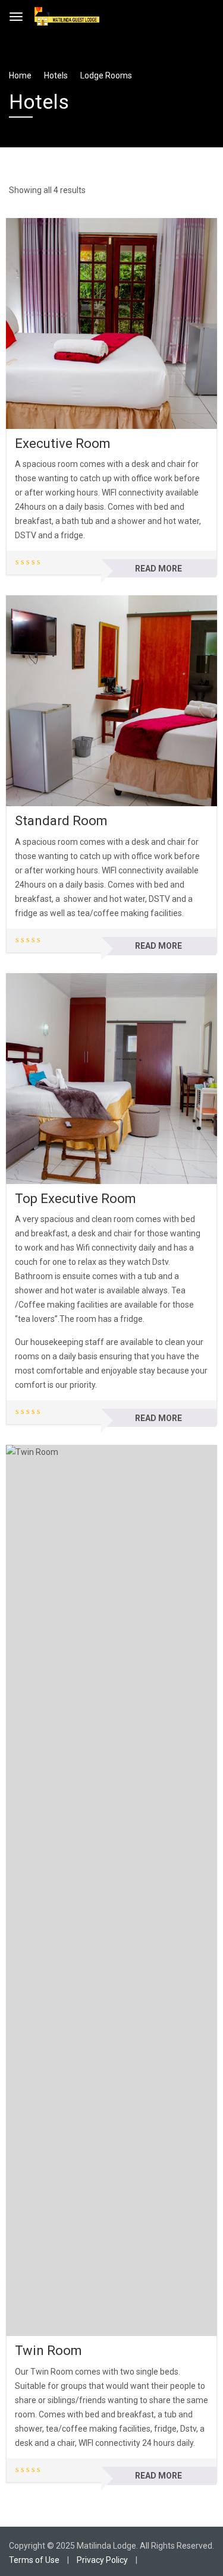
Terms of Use (34, 2560)
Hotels (56, 75)
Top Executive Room (76, 1199)
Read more (158, 569)
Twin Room (48, 2351)
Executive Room (63, 443)
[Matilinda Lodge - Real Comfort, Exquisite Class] (67, 15)
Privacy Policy (102, 2560)
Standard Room (61, 821)
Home (20, 75)
